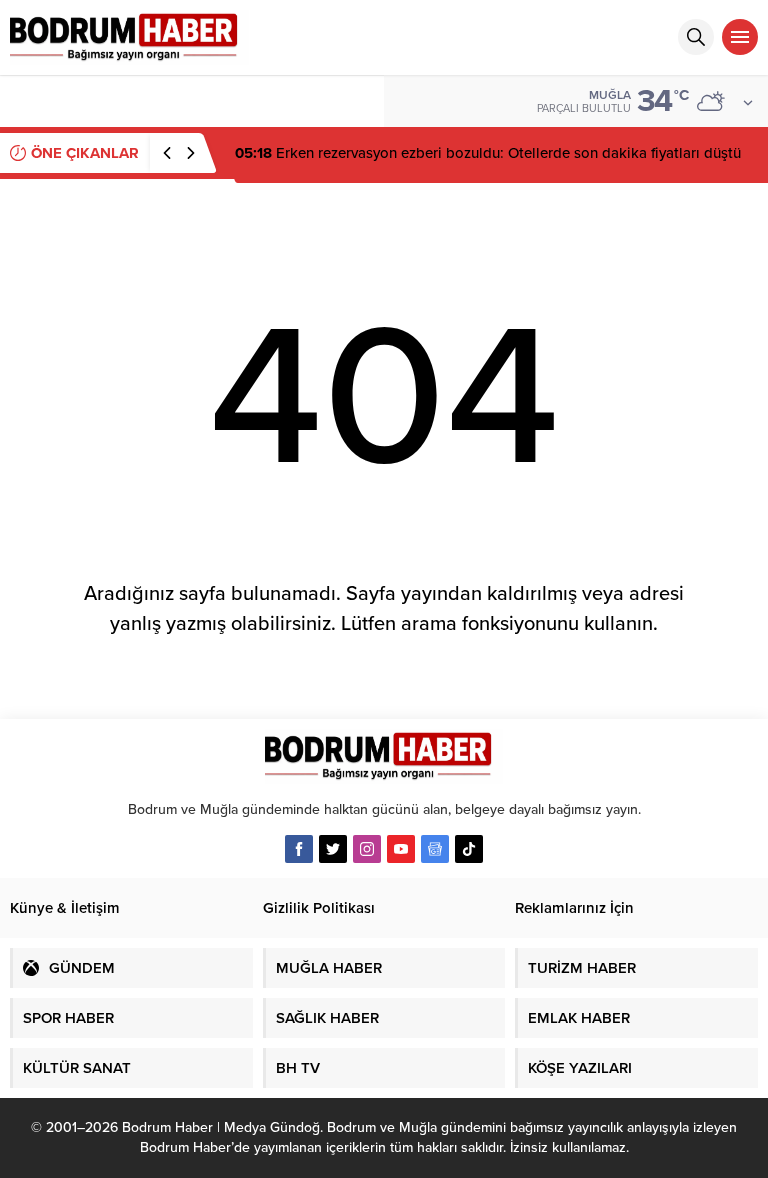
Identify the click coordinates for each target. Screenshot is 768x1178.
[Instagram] (367, 849)
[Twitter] (333, 849)
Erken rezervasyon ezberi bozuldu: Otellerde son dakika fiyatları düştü (488, 153)
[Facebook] (299, 849)
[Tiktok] (469, 849)
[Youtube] (401, 849)
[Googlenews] (435, 849)
